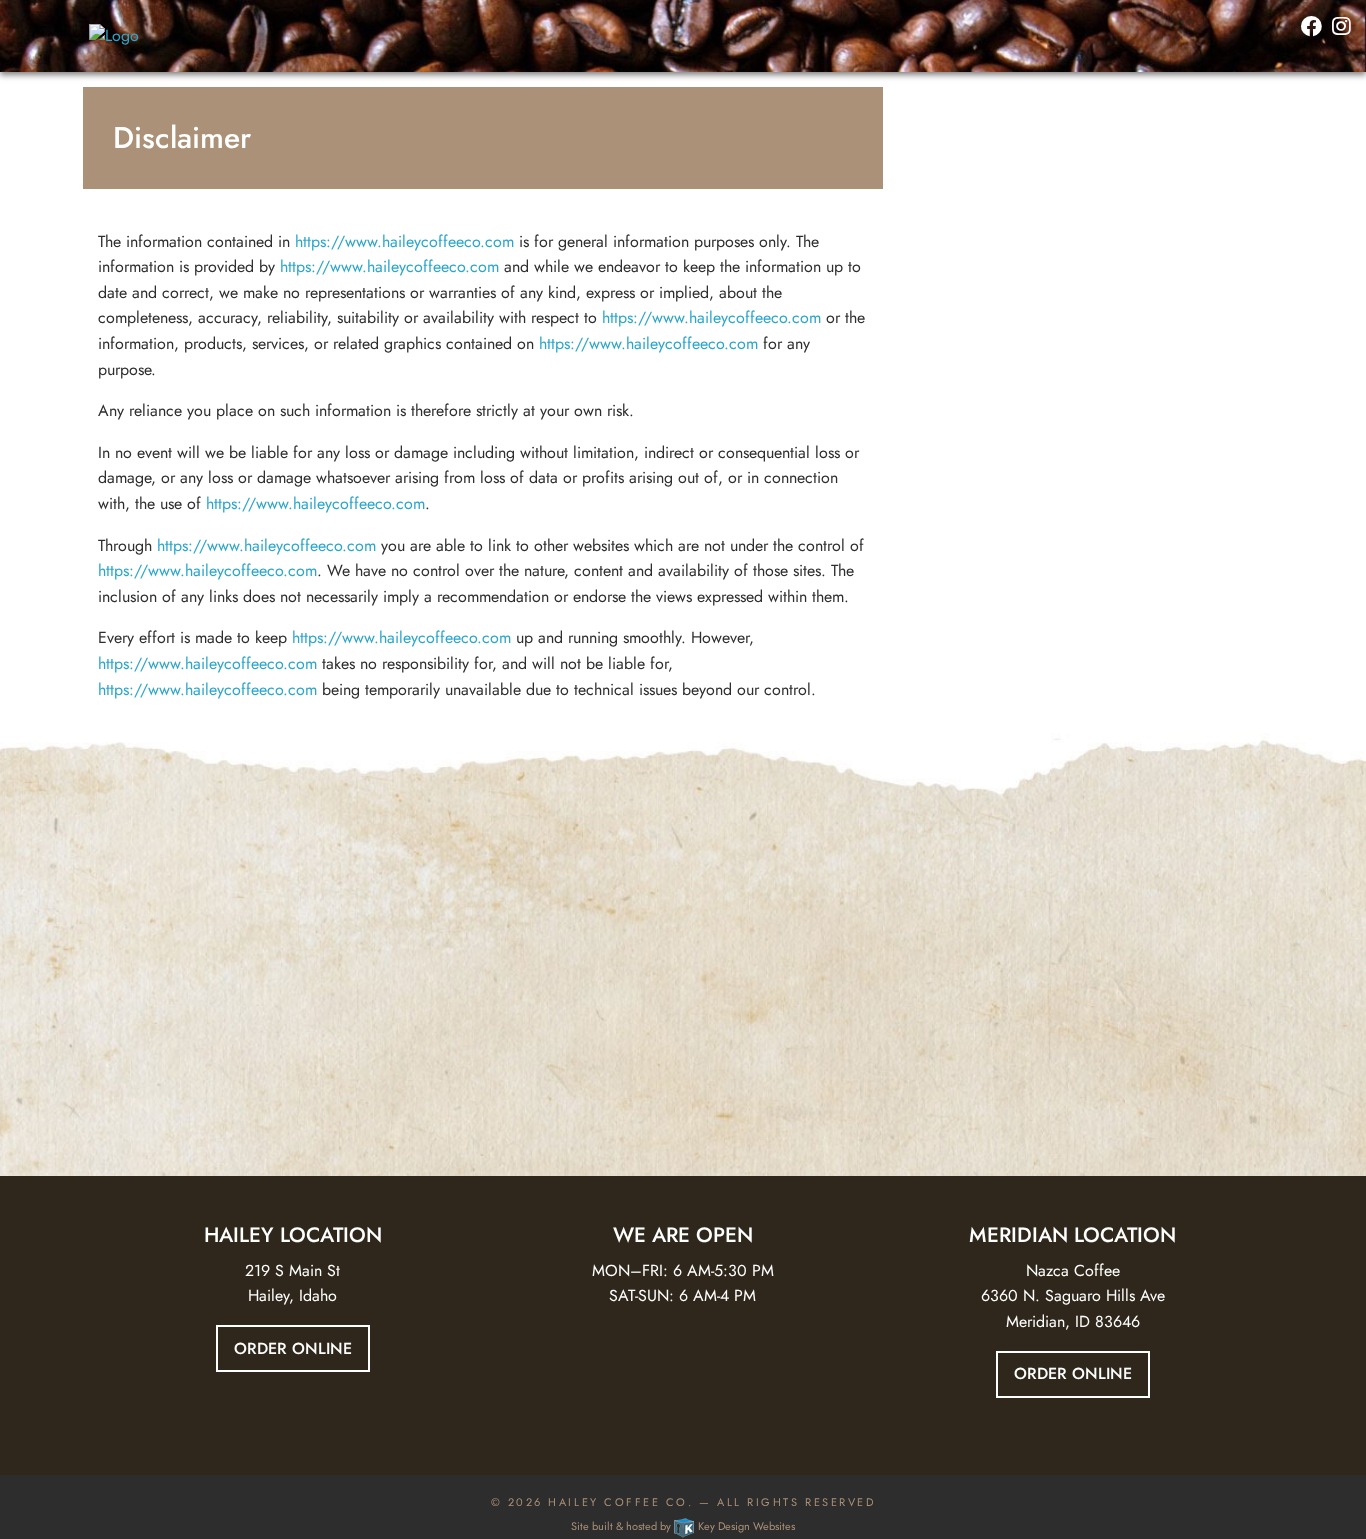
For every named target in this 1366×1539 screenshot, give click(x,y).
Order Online (293, 1348)
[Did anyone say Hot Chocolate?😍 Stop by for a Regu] (683, 938)
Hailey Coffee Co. (620, 1502)
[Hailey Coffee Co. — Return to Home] (114, 34)
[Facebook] (1311, 27)
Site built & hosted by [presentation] (683, 1526)
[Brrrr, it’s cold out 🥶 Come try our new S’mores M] (211, 938)
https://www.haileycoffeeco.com (404, 241)
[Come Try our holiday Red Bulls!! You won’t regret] (447, 990)
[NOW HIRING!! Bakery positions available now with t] (1155, 938)
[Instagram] (1341, 27)
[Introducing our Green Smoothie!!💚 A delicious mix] (919, 990)
